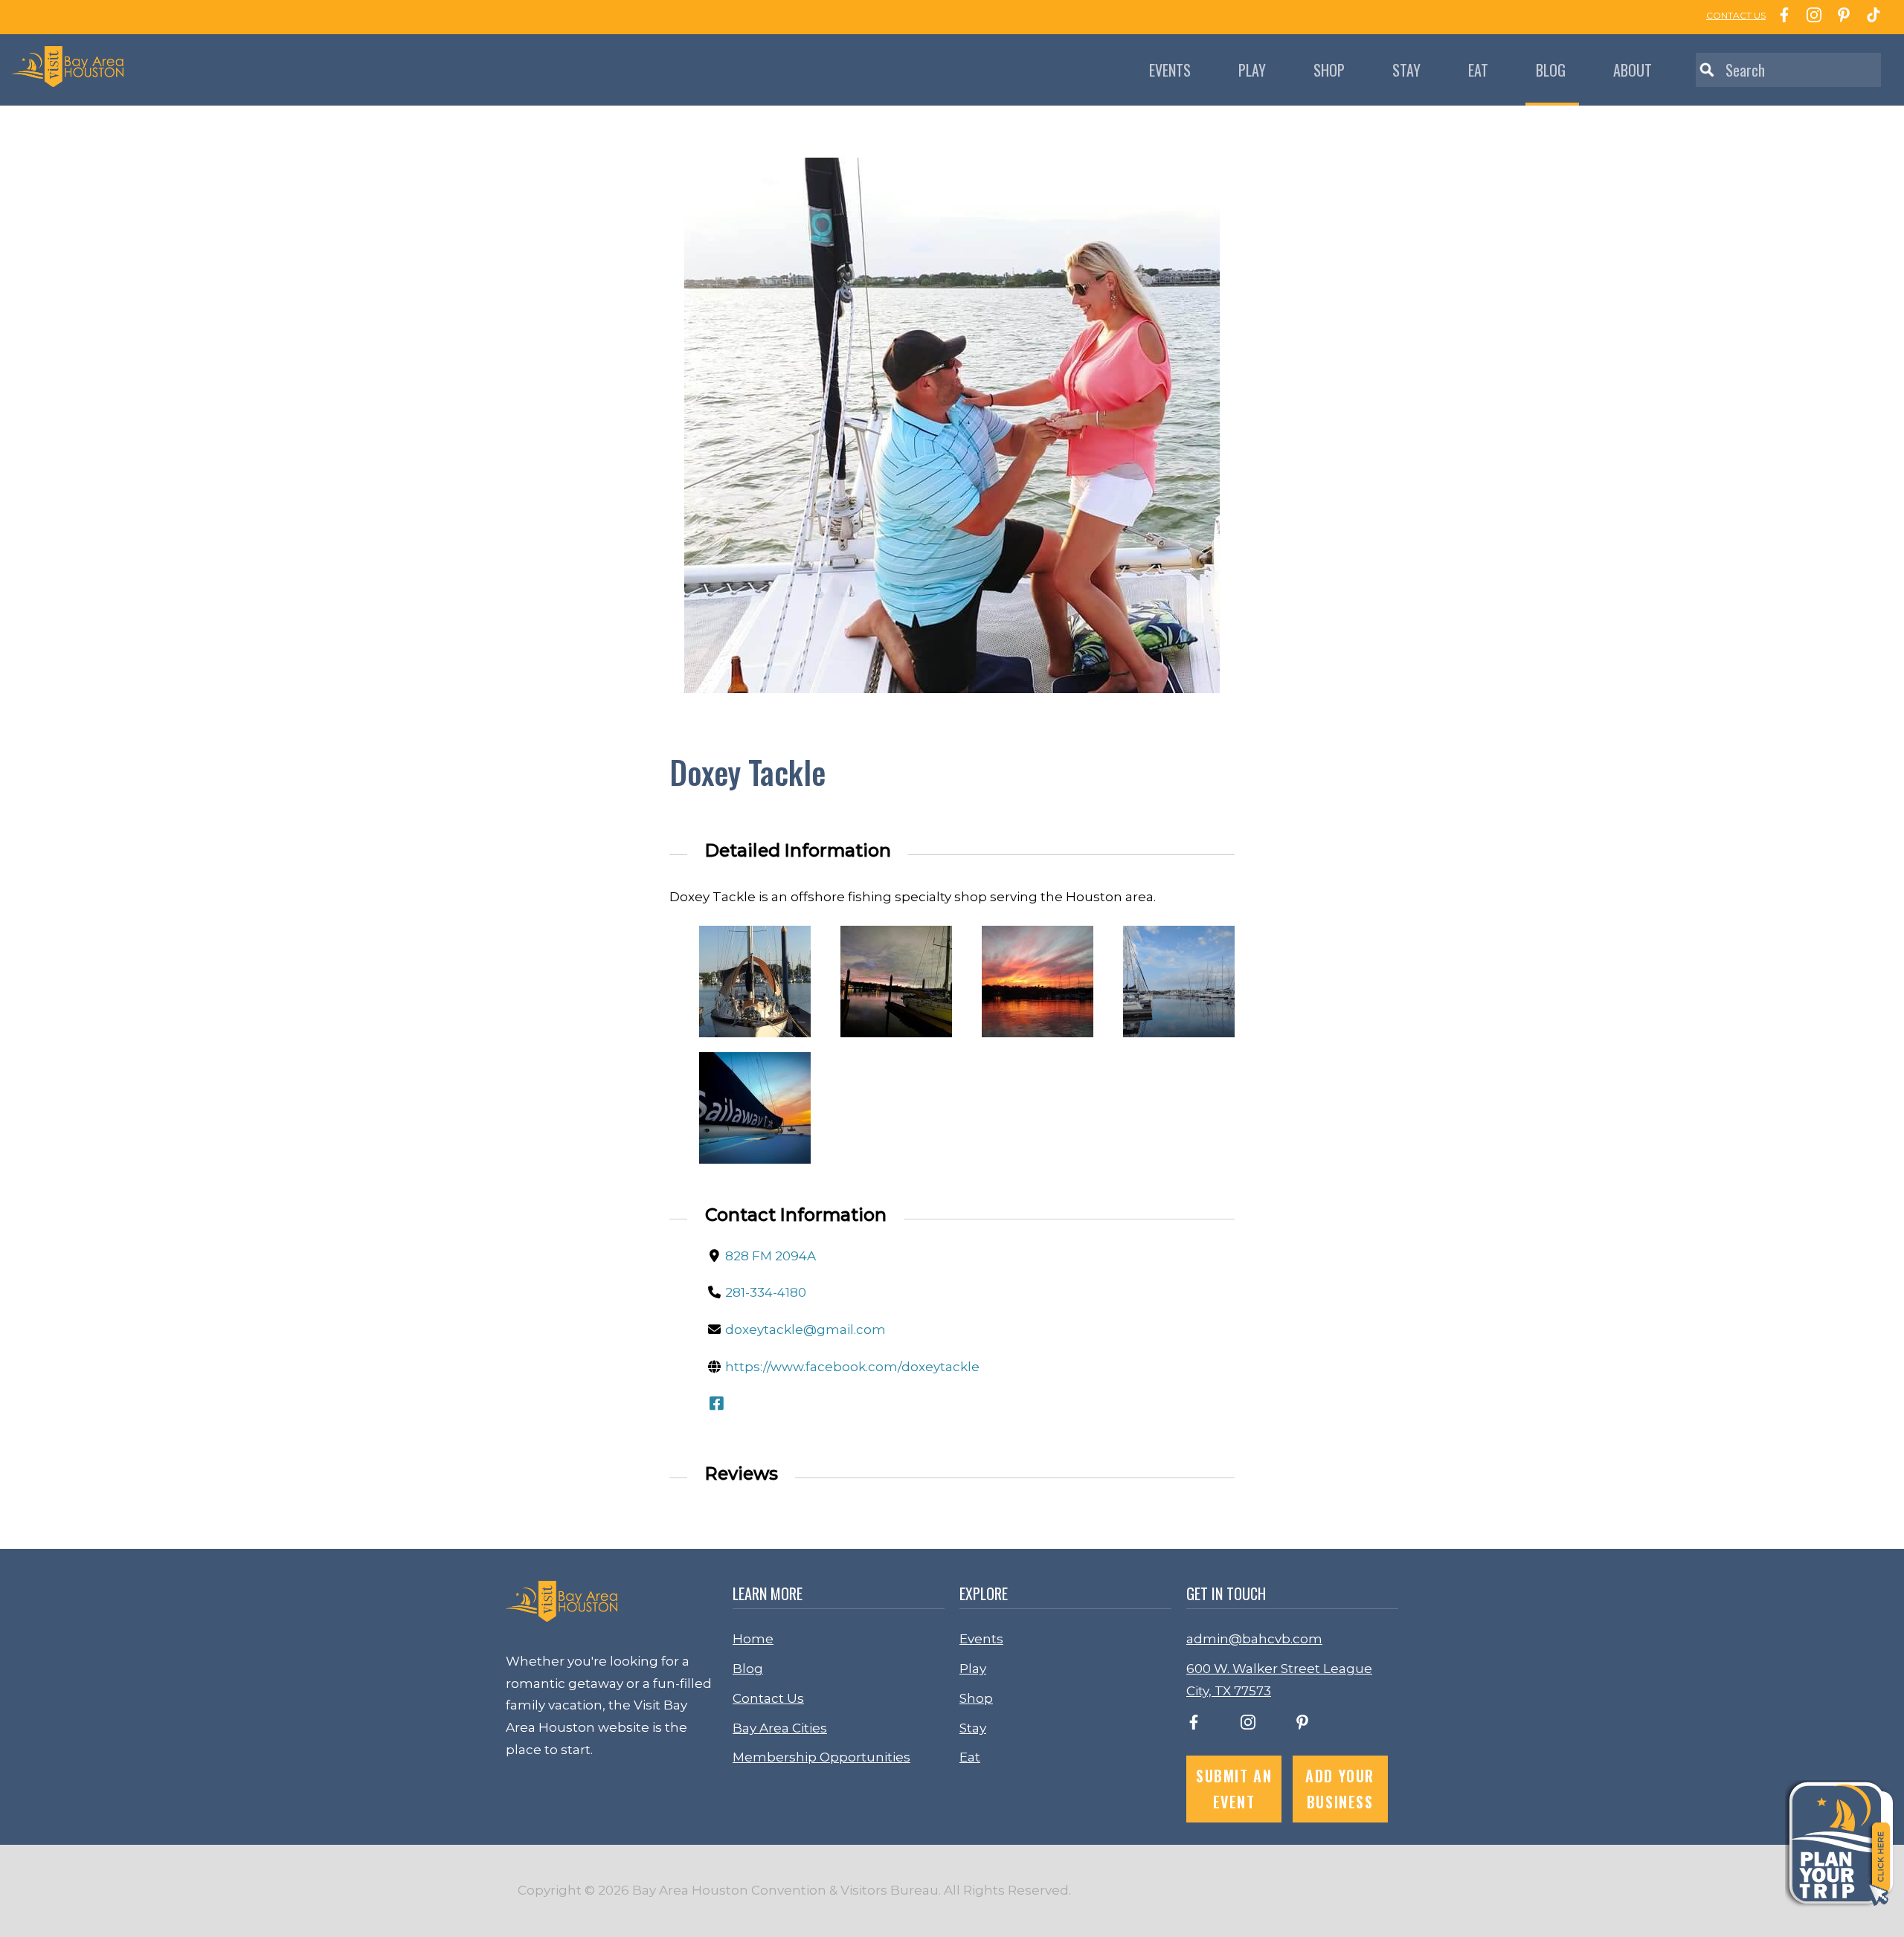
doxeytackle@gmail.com (805, 1330)
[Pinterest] (1840, 17)
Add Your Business (1340, 1789)
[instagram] (1248, 1725)
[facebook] (1194, 1725)
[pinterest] (1302, 1725)
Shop (1329, 70)
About (1633, 70)
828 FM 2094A (771, 1256)
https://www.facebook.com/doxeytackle (852, 1367)
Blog (1551, 70)
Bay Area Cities (780, 1728)
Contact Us (768, 1698)
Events (1170, 70)
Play (1252, 70)
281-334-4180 (766, 1292)
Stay (1406, 70)
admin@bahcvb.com (1254, 1639)
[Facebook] (1781, 17)
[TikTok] (1870, 17)
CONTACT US (1736, 15)
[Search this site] (1788, 70)
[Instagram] (1810, 17)
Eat (1478, 70)
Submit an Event (1234, 1789)
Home (753, 1639)
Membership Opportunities (821, 1757)
